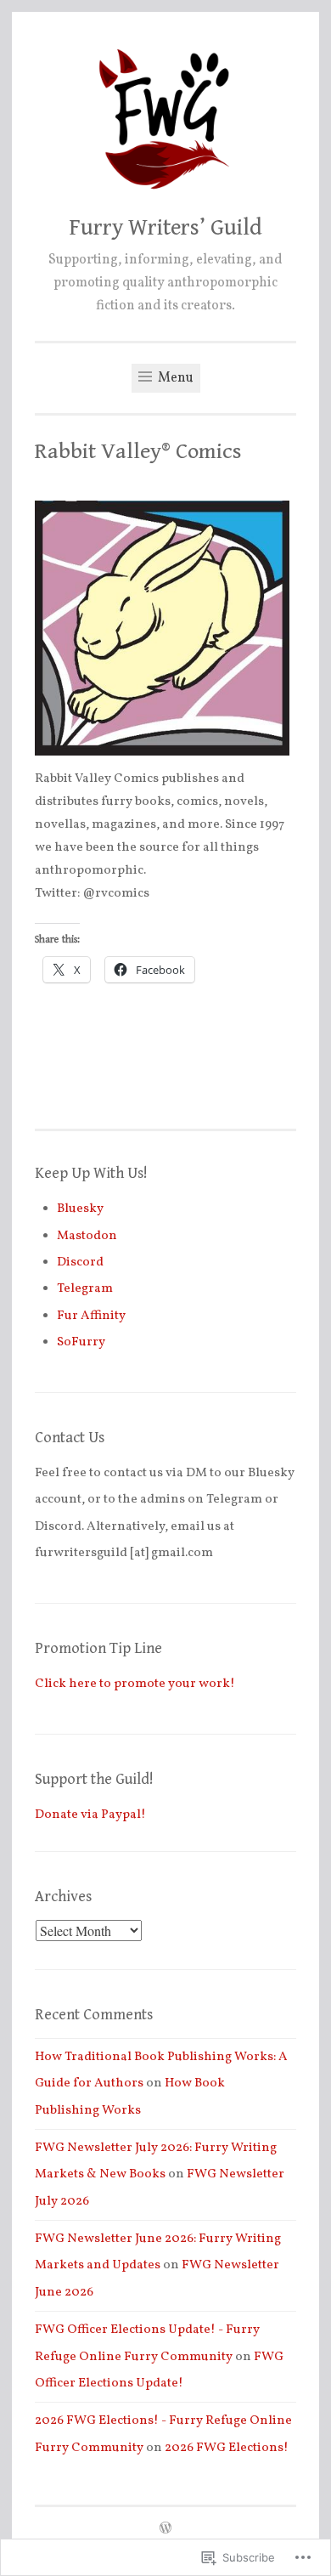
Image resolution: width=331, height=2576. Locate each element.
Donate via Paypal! (90, 1815)
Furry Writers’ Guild (166, 228)
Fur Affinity (91, 1316)
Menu (174, 378)
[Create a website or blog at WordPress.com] (165, 2530)
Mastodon (87, 1236)
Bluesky (80, 1209)
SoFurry (81, 1342)
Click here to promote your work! (135, 1684)
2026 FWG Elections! (227, 2448)
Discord (80, 1263)
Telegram (85, 1289)
